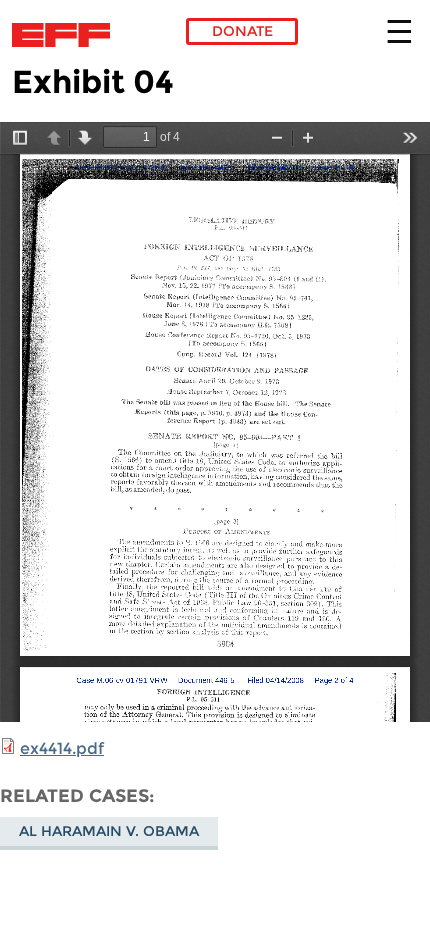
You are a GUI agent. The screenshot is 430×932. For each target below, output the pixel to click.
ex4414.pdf (62, 748)
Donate (242, 31)
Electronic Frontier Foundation (66, 35)
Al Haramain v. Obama (109, 831)
